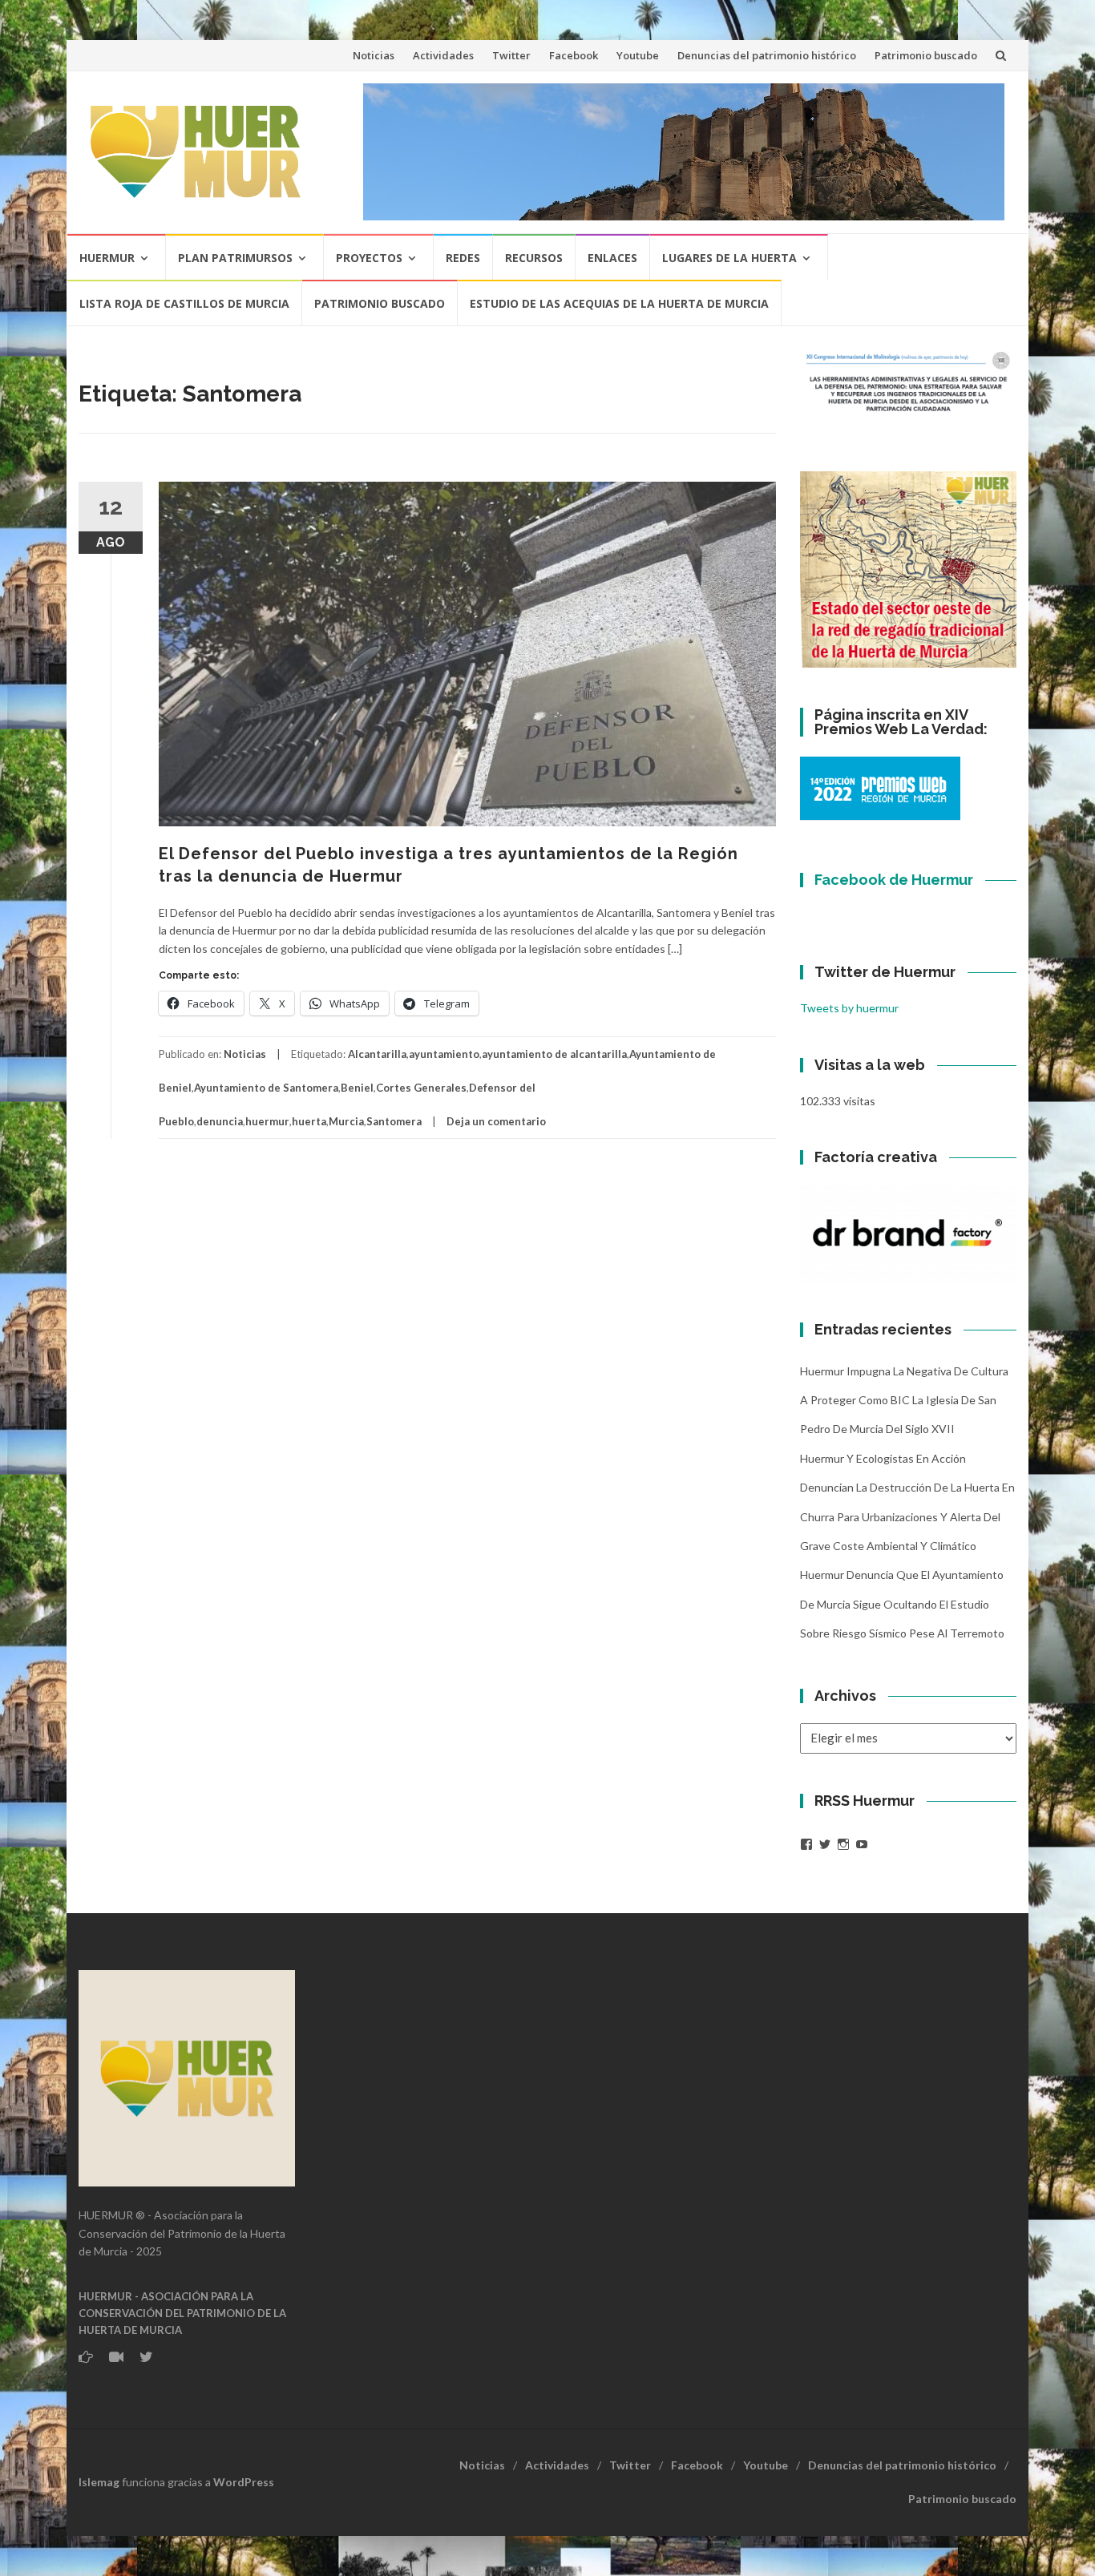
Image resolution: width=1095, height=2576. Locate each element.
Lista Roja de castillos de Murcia (184, 303)
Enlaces (612, 258)
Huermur (107, 258)
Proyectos (369, 258)
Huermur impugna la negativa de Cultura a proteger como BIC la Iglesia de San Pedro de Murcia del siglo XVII (904, 1400)
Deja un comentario (496, 1121)
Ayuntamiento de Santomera (266, 1088)
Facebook (574, 55)
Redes (463, 258)
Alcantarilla (377, 1054)
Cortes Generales (421, 1088)
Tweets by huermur (849, 1008)
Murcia (346, 1121)
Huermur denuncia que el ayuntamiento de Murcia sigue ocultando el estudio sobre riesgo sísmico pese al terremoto (902, 1604)
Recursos (534, 258)
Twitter (511, 55)
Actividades (443, 55)
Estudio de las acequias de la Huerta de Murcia (619, 303)
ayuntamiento (444, 1054)
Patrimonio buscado (926, 55)
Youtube (638, 55)
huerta (309, 1121)
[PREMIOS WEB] (880, 787)
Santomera (394, 1121)
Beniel (357, 1088)
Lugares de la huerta (729, 258)
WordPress (244, 2482)
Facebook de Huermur (894, 880)
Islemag (99, 2482)
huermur (267, 1121)
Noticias (374, 55)
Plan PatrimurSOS (235, 258)
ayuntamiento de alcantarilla (554, 1054)
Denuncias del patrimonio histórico (767, 55)
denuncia (220, 1121)
